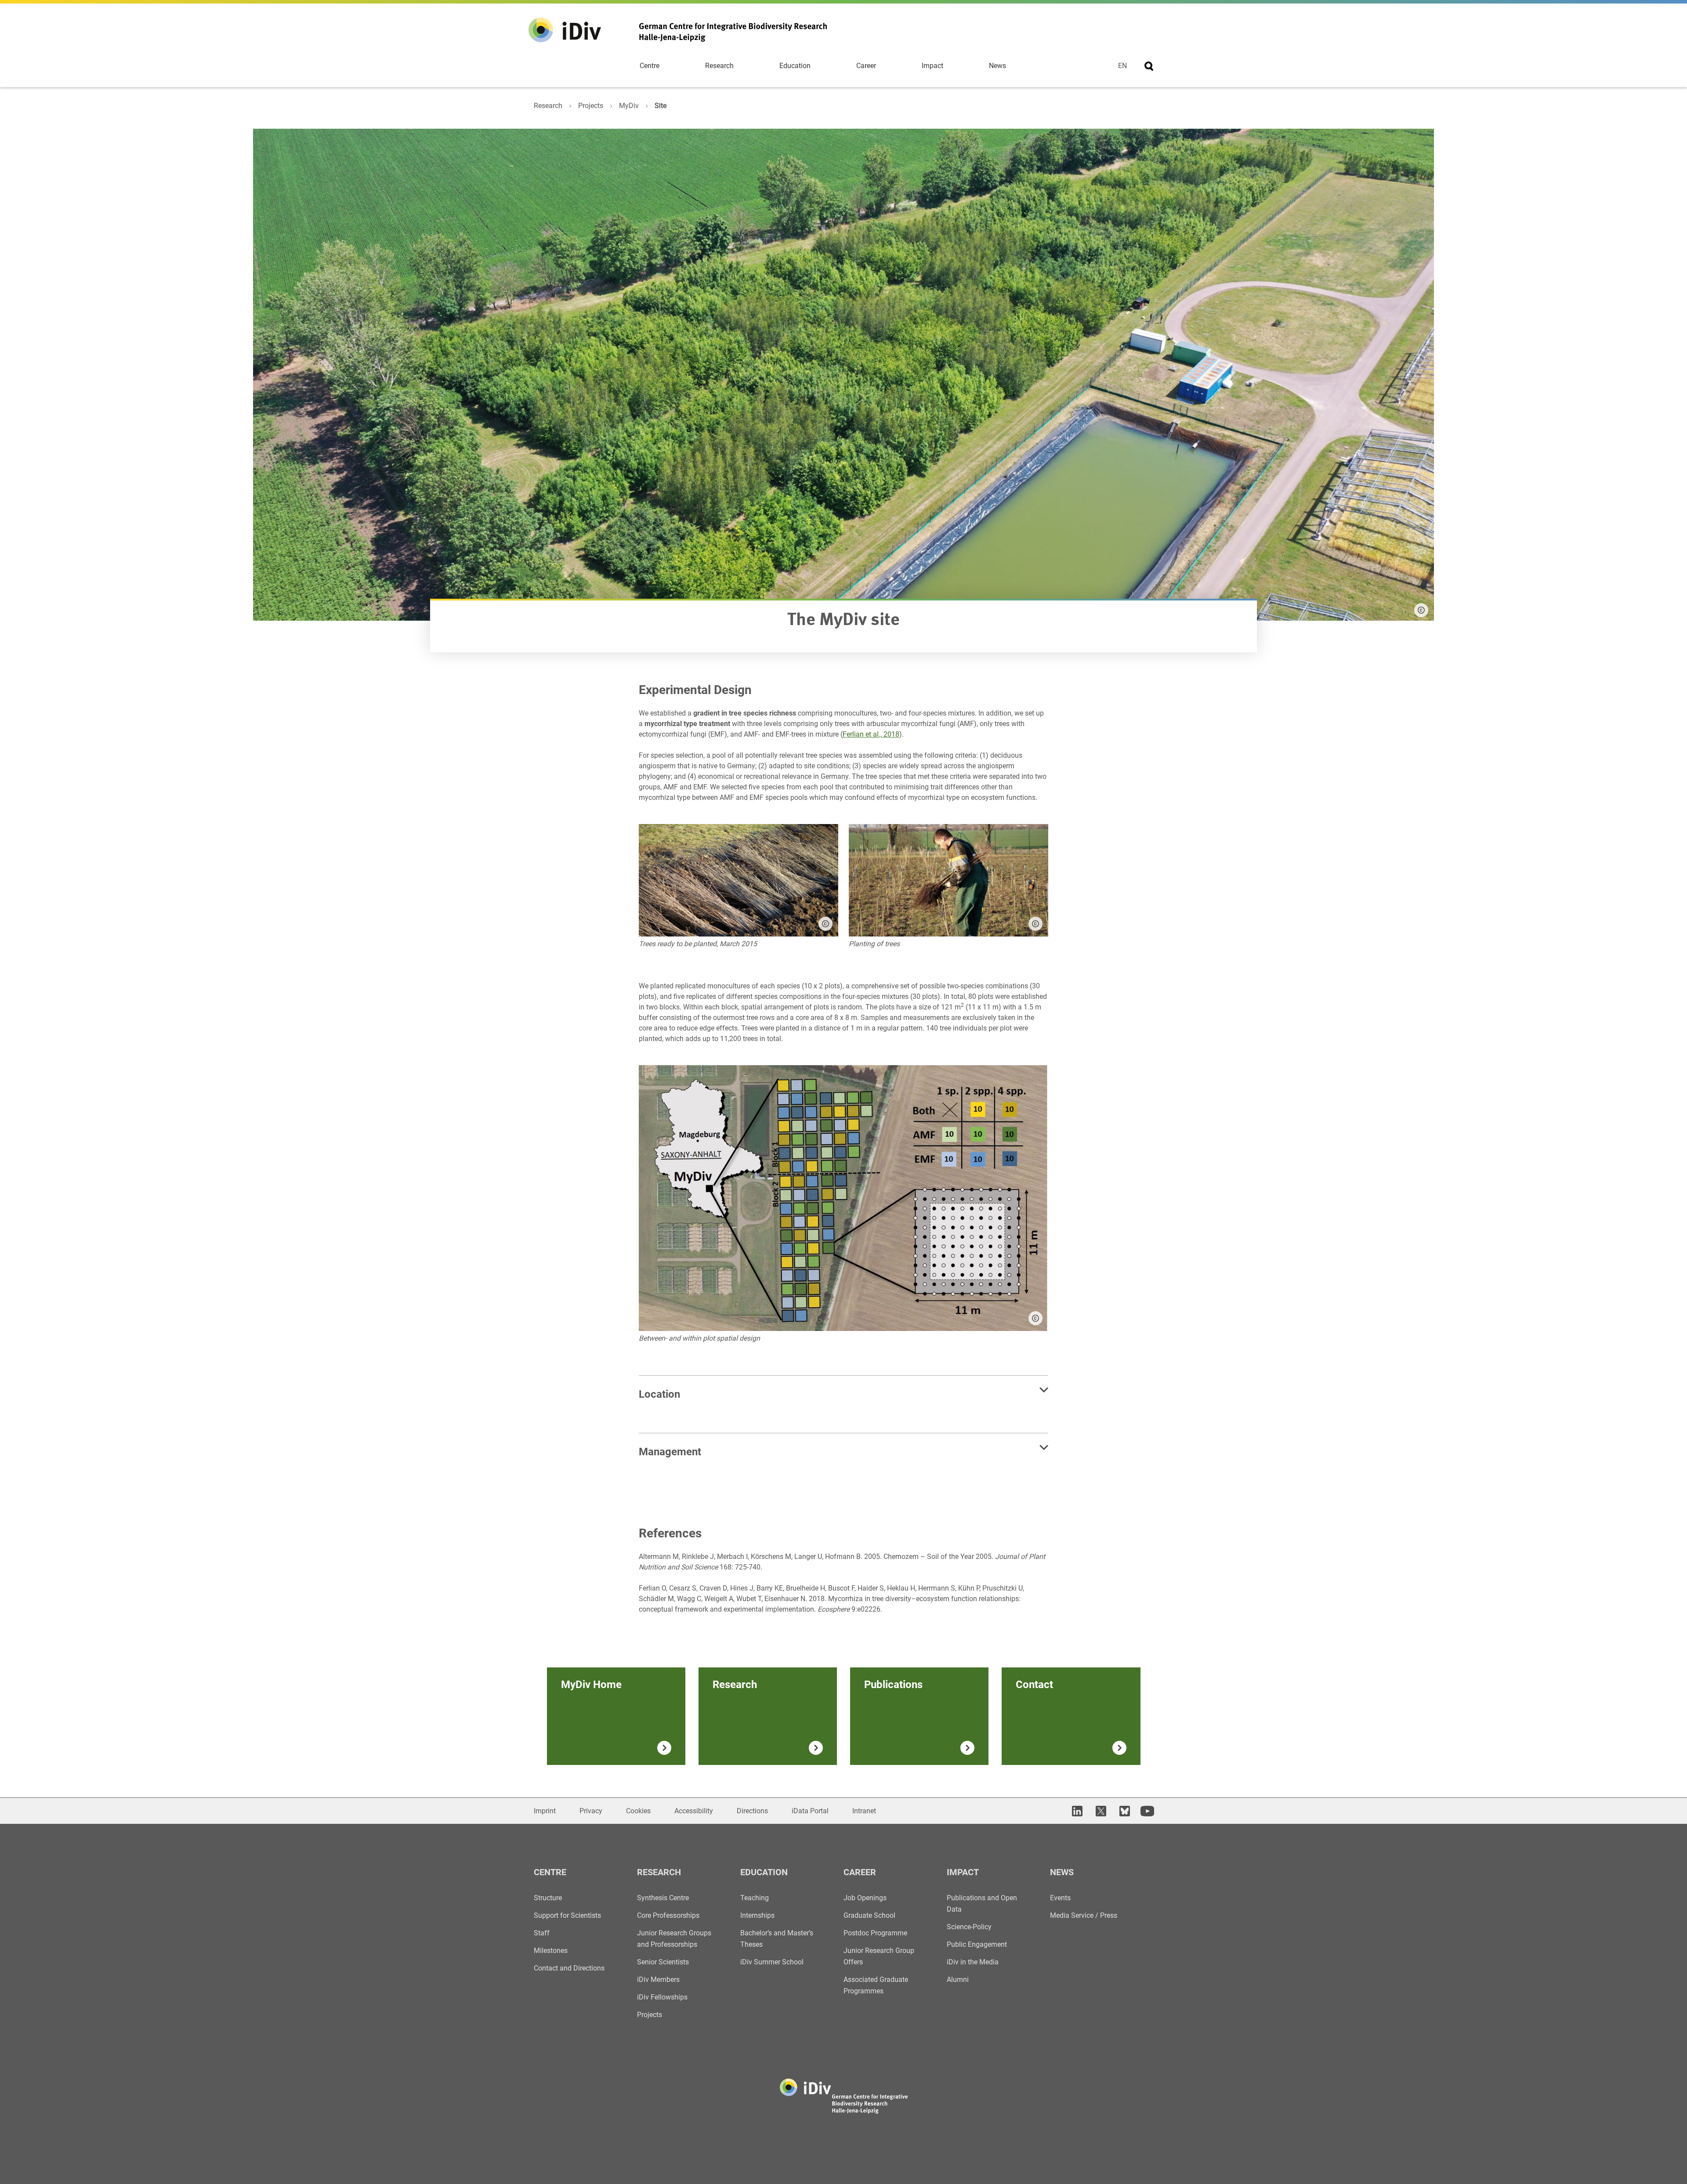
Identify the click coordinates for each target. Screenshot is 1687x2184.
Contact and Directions (569, 1968)
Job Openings (865, 1898)
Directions (752, 1811)
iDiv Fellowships (662, 1997)
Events (1060, 1898)
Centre (650, 66)
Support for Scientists (567, 1915)
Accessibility (694, 1811)
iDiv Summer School (772, 1962)
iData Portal (810, 1811)
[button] (825, 924)
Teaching (755, 1898)
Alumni (958, 1980)
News (997, 66)
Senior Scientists (663, 1962)
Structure (548, 1898)
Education (795, 66)
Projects (591, 106)
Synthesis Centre (663, 1898)
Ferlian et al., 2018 (871, 734)
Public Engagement (977, 1944)
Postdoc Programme (875, 1933)
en (1122, 66)
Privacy (591, 1811)
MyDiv (629, 106)
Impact (932, 66)
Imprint (545, 1811)
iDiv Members (658, 1980)
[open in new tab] (1076, 1811)
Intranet (864, 1811)
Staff (542, 1933)
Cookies (638, 1811)
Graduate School (869, 1915)
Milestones (551, 1951)
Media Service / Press (1084, 1915)
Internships (757, 1915)
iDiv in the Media (973, 1962)
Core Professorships (668, 1915)
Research (719, 66)
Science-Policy (969, 1927)
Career (866, 66)
